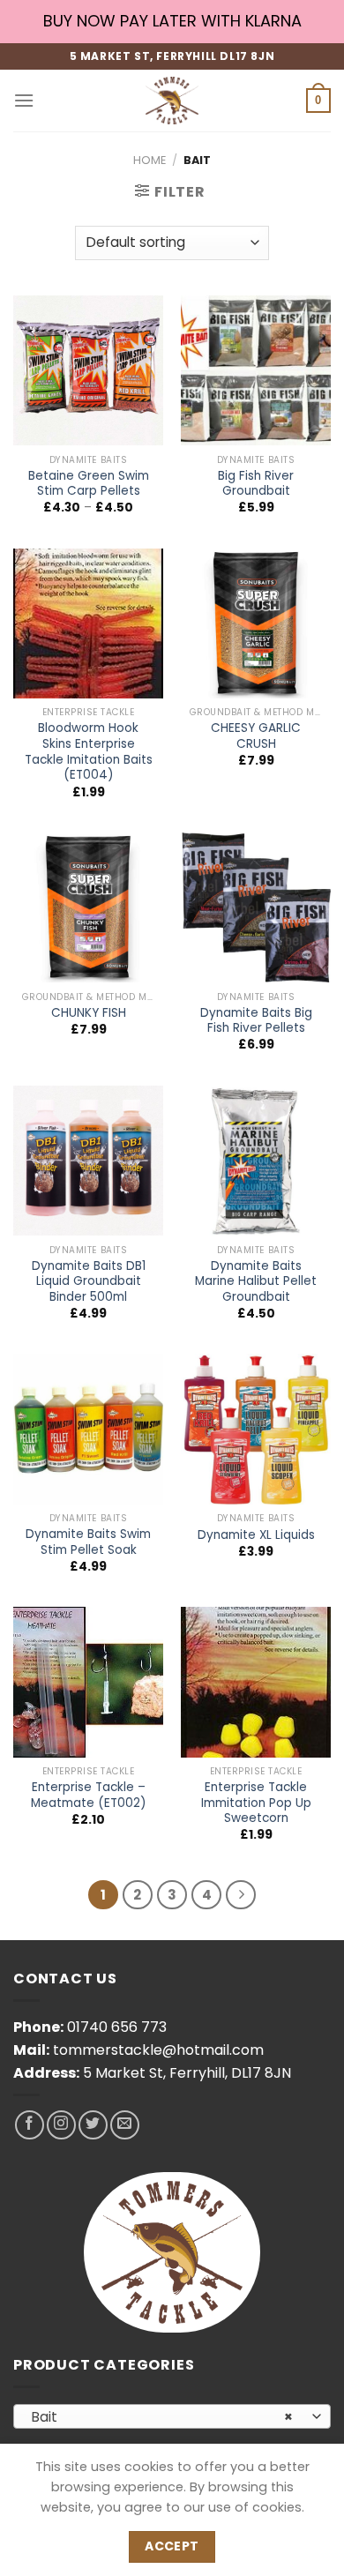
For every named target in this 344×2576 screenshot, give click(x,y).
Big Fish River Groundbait (256, 484)
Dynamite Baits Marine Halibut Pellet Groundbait (256, 1282)
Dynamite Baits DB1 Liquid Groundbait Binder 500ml (89, 1282)
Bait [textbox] (163, 2417)
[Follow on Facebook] (30, 2125)
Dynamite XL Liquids (256, 1535)
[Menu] (24, 100)
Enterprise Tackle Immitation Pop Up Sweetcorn (256, 1803)
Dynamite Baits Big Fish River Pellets (256, 1021)
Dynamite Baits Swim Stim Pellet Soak (88, 1542)
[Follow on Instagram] (61, 2125)
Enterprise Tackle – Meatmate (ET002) (89, 1795)
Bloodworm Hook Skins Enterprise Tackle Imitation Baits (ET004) (89, 752)
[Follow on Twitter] (93, 2125)
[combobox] (172, 2416)
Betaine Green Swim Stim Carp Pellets (89, 484)
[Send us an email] (125, 2125)
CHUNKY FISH (89, 1013)
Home (150, 160)
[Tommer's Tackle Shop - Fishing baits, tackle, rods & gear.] (172, 101)
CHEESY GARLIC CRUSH (256, 736)
